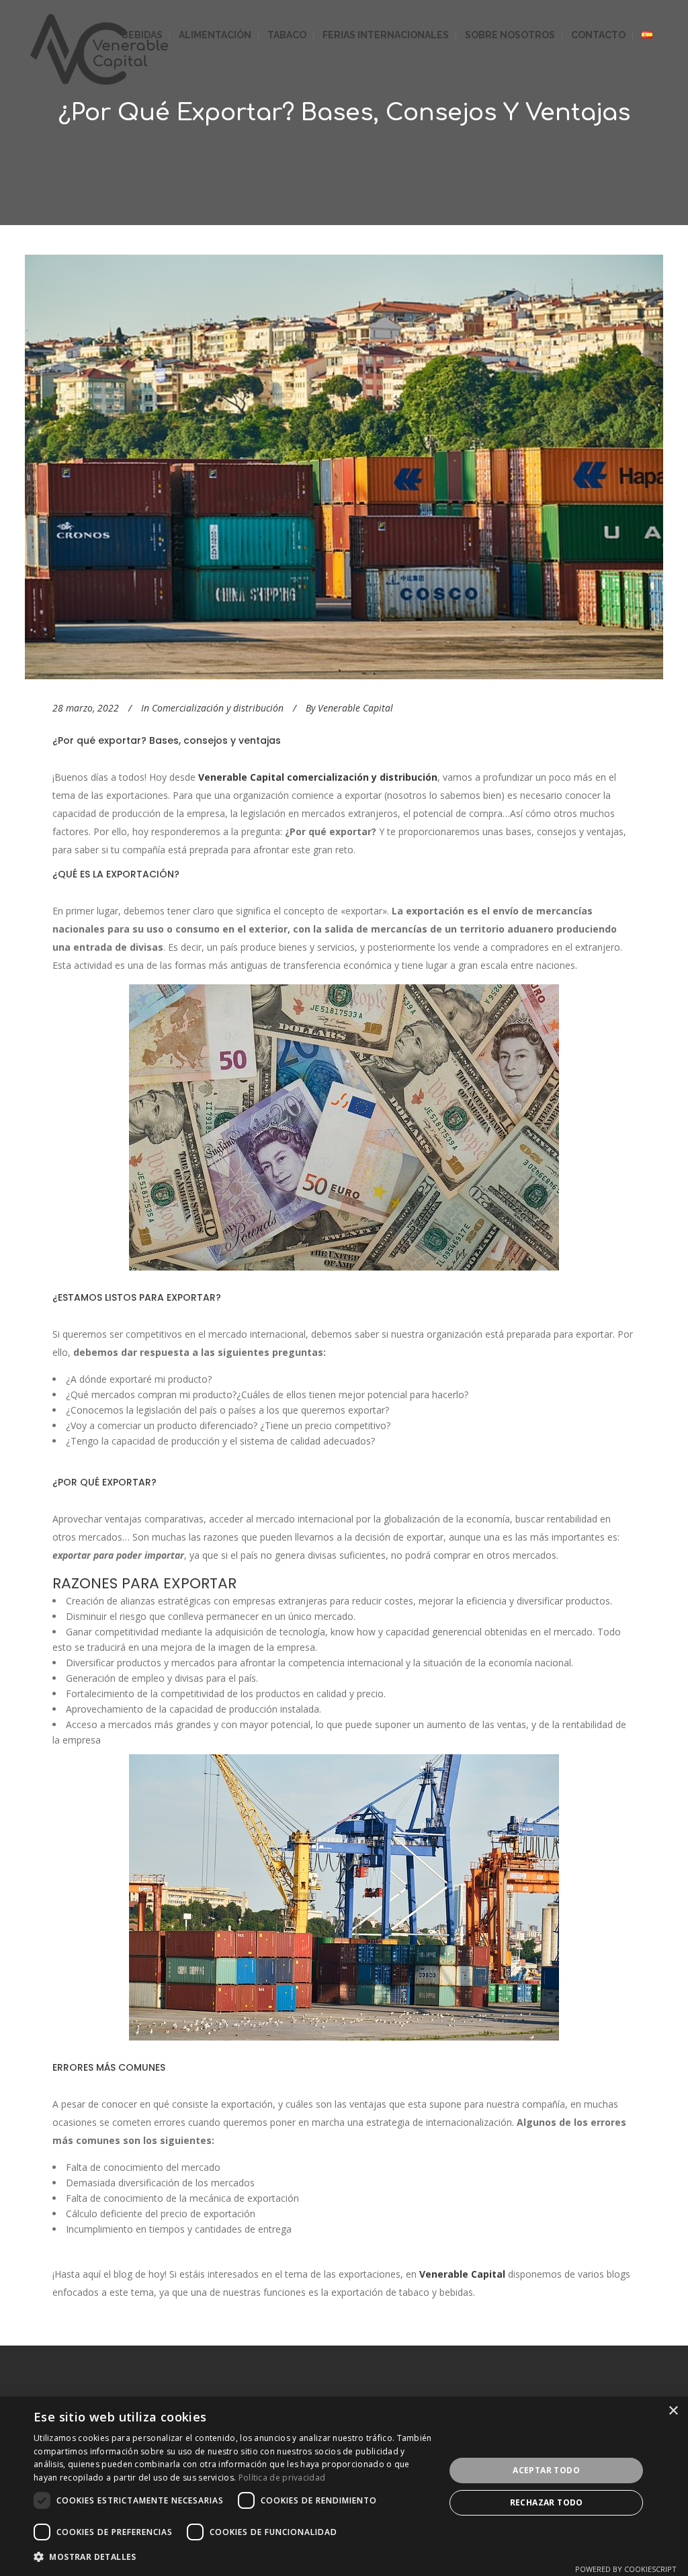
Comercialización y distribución (218, 708)
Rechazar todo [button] (547, 2502)
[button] (233, 2557)
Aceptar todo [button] (546, 2470)
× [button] (673, 2411)
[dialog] (344, 2486)
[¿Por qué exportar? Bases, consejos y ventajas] (344, 467)
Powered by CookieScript (626, 2569)
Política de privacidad (282, 2478)
